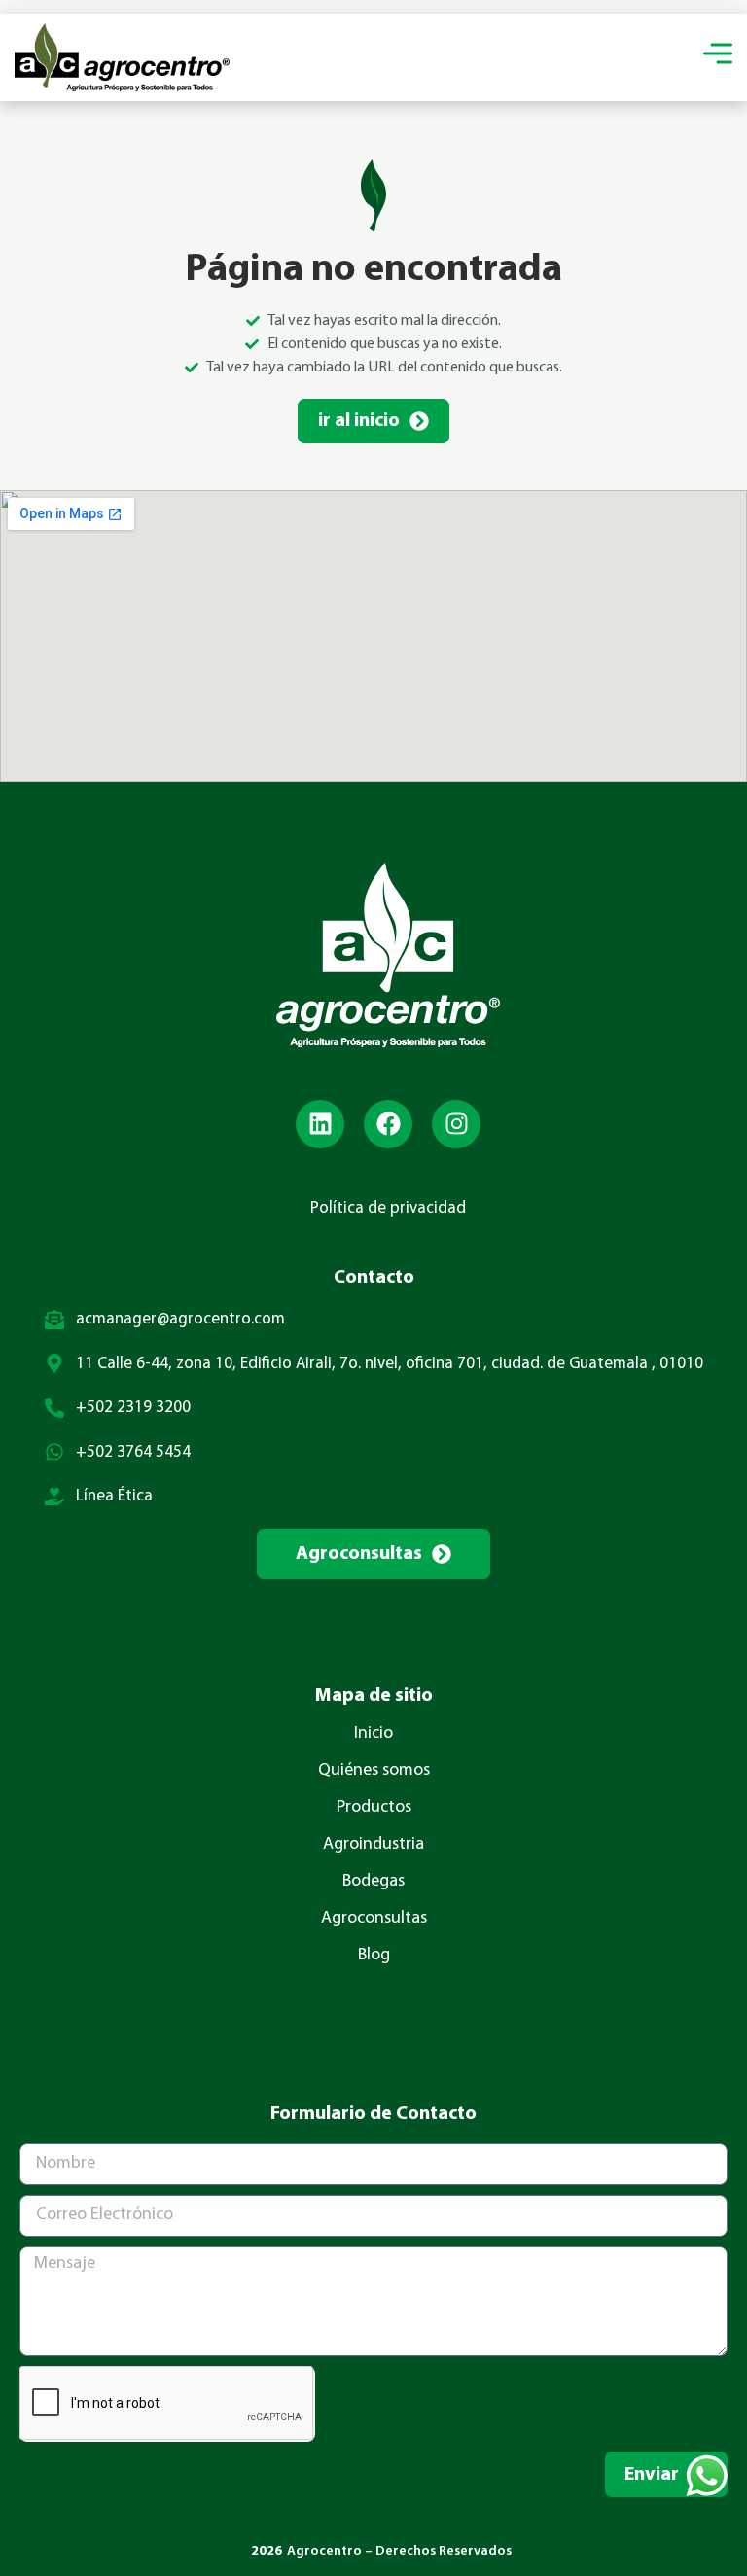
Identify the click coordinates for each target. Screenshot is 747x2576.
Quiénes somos (374, 1771)
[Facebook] (388, 1124)
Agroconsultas (374, 1919)
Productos (374, 1808)
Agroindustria (373, 1845)
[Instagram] (456, 1124)
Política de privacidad (388, 1208)
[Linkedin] (320, 1124)
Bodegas (373, 1882)
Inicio (373, 1734)
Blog (374, 1956)
